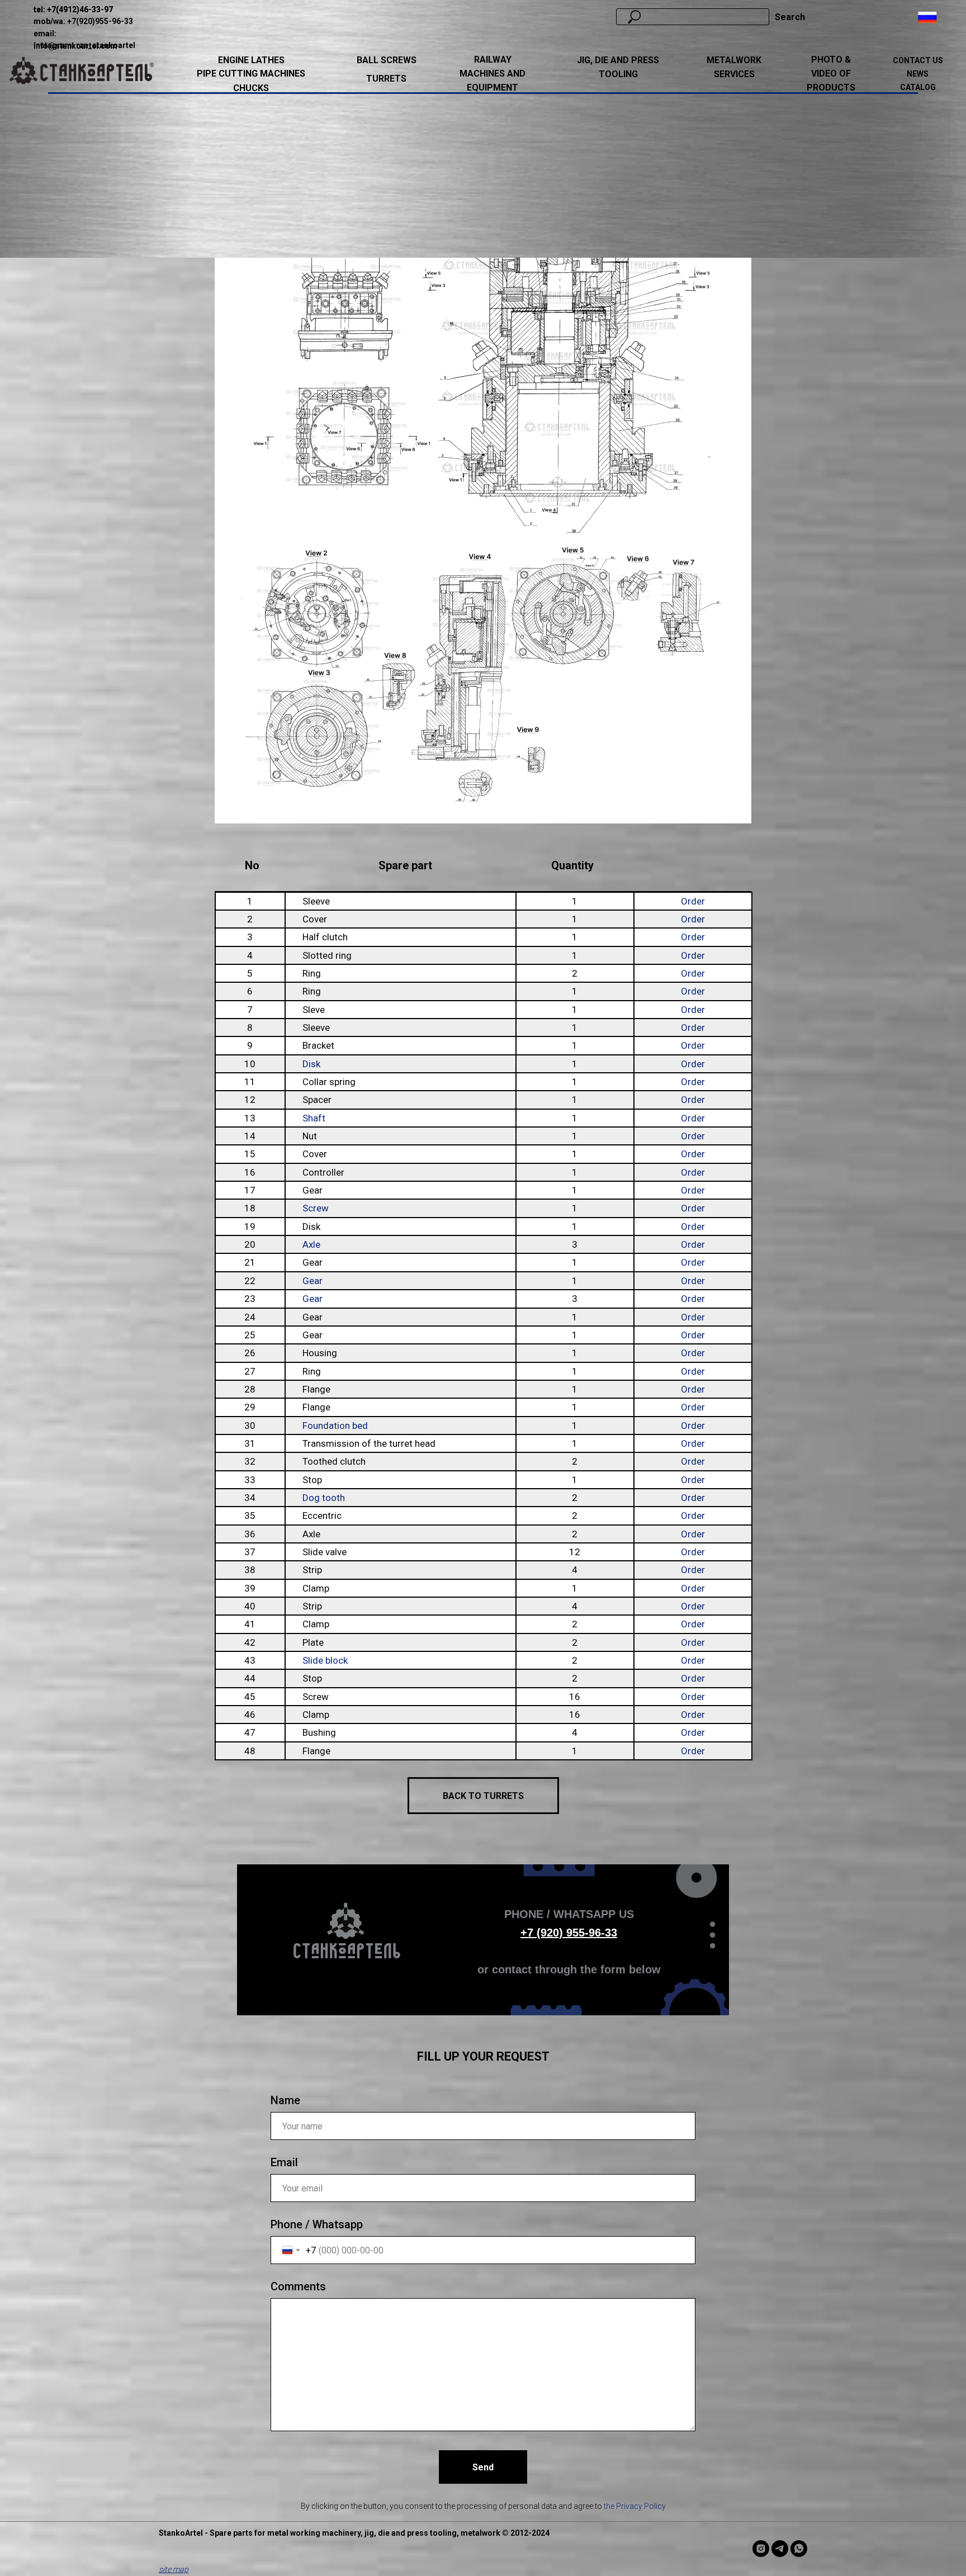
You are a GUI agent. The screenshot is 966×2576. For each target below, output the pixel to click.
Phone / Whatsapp (317, 2224)
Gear (312, 1281)
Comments (298, 2286)
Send (483, 2467)
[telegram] (780, 2549)
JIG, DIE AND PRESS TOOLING (618, 67)
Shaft (314, 1118)
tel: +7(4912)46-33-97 (73, 10)
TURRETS (386, 79)
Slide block (325, 1660)
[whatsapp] (799, 2549)
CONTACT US (918, 60)
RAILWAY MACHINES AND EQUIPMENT (493, 74)
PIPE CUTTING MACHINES (251, 74)
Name (285, 2100)
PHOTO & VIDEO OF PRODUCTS (831, 74)
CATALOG (918, 87)
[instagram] (761, 2549)
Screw (316, 1208)
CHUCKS (251, 88)
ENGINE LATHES (251, 60)
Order (693, 901)
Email (284, 2162)
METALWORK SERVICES (734, 67)
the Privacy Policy (635, 2506)
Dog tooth (324, 1498)
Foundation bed (335, 1426)
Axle (311, 1244)
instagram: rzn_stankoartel (84, 45)
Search (790, 17)
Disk (311, 1064)
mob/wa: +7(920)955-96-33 (83, 21)
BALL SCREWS (387, 60)
